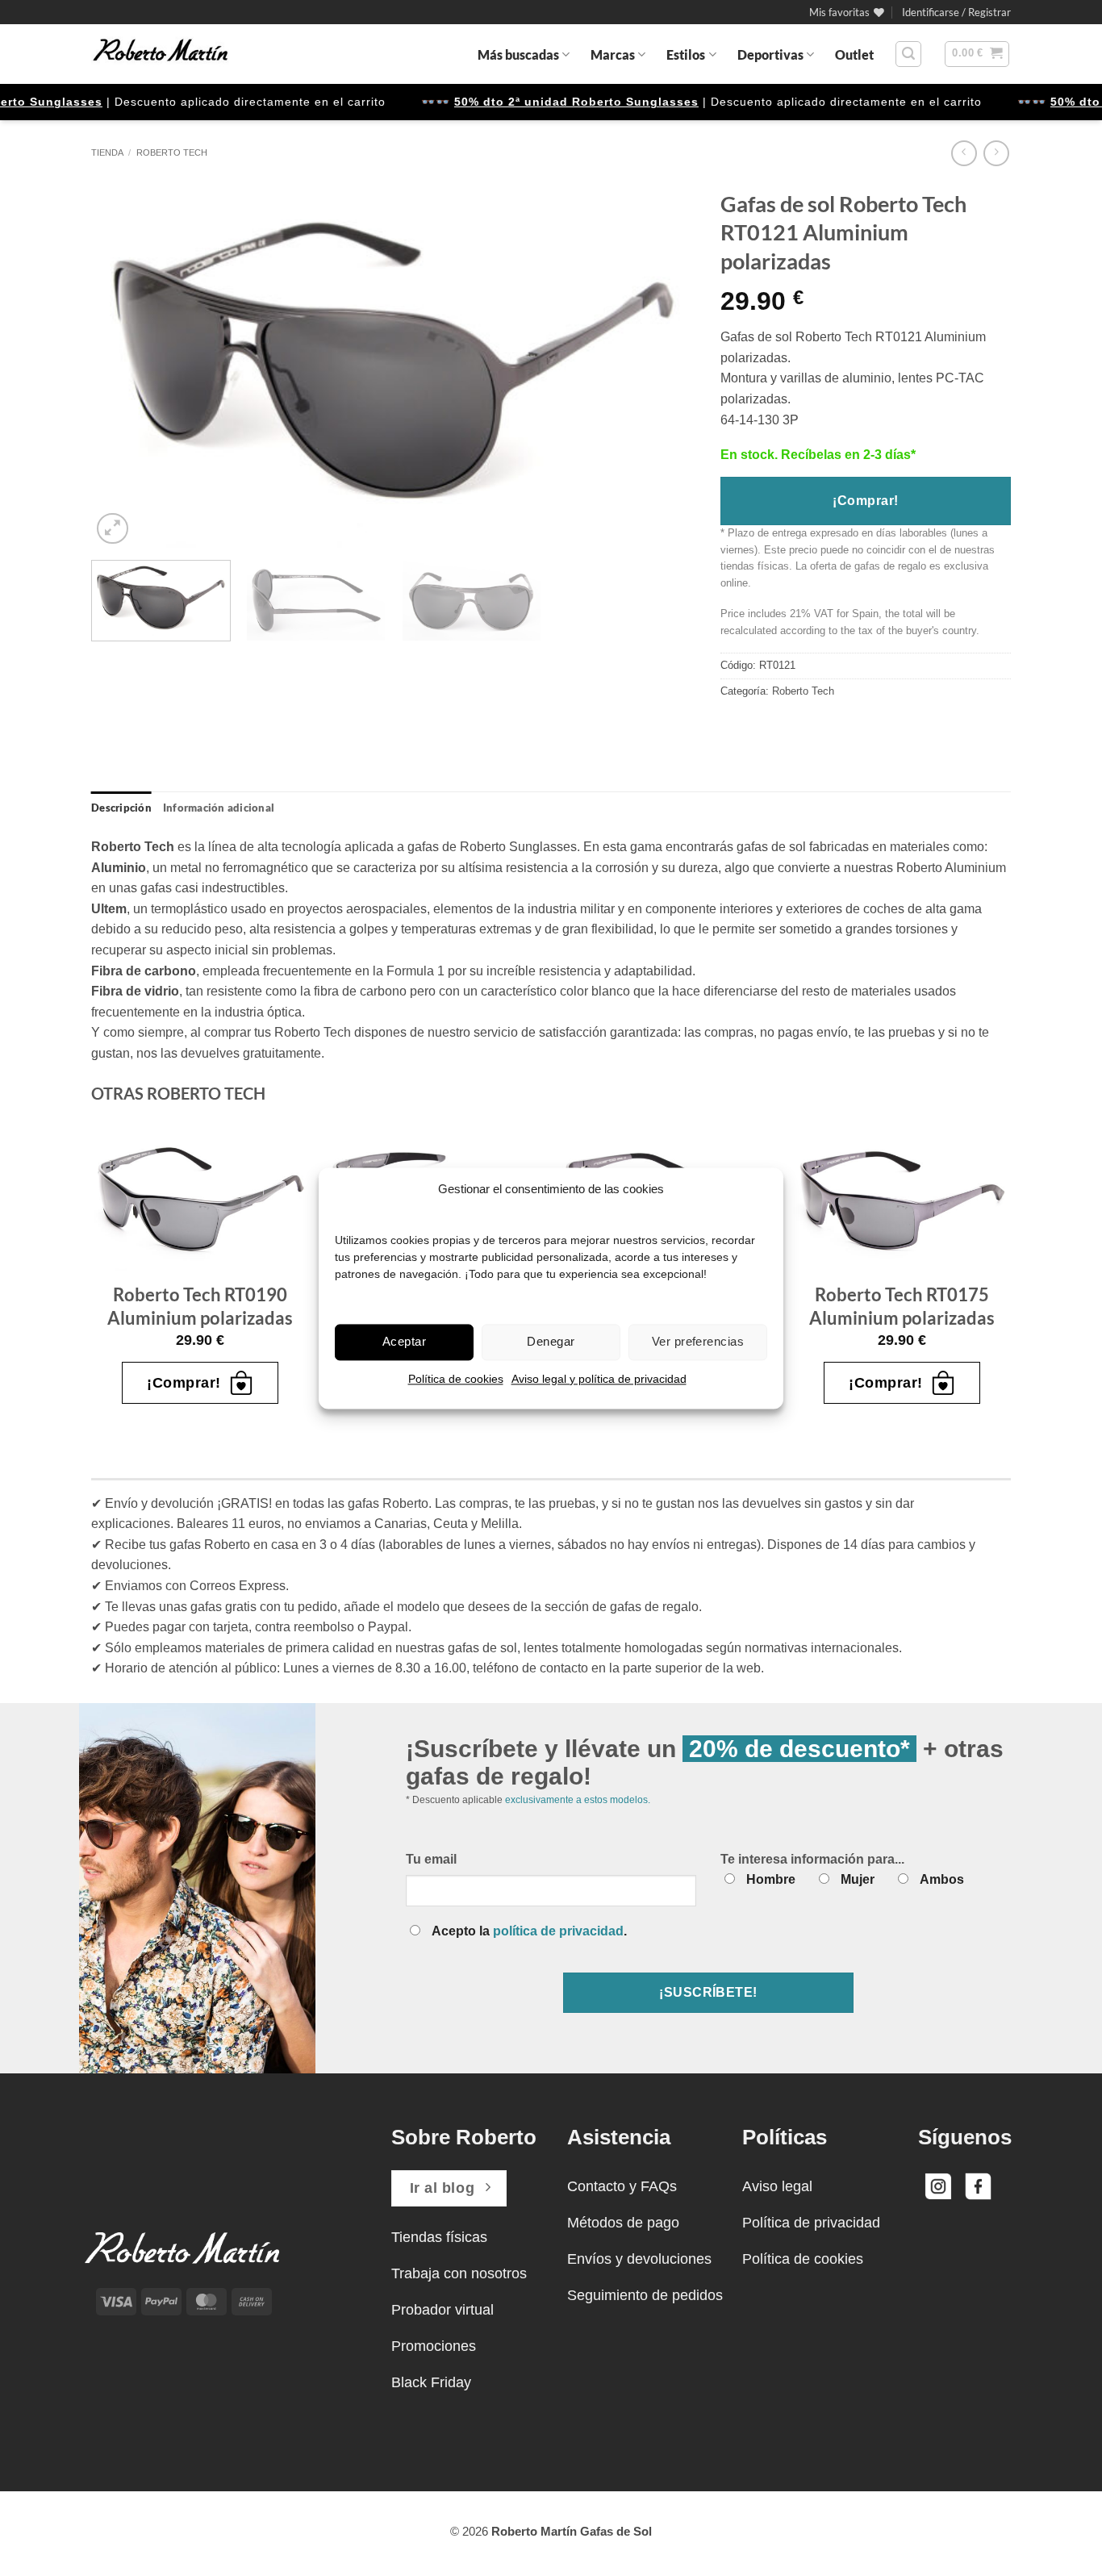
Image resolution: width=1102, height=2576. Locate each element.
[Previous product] (996, 153)
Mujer (858, 1879)
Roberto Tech (172, 152)
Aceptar (404, 1341)
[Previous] (123, 365)
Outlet (854, 54)
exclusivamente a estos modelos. (578, 1800)
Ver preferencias (698, 1341)
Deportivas (770, 54)
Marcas (613, 54)
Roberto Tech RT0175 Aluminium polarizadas (902, 1306)
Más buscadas (518, 54)
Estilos (686, 54)
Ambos (942, 1879)
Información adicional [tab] (219, 808)
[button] (956, 12)
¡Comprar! (865, 501)
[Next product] (964, 153)
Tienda (107, 152)
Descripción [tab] (121, 808)
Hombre (771, 1879)
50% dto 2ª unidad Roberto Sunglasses (137, 102)
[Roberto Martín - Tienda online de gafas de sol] (161, 54)
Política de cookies (456, 1379)
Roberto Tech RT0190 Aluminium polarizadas (200, 1306)
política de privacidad (558, 1931)
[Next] (664, 365)
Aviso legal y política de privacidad (599, 1379)
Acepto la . (529, 1931)
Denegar (551, 1341)
